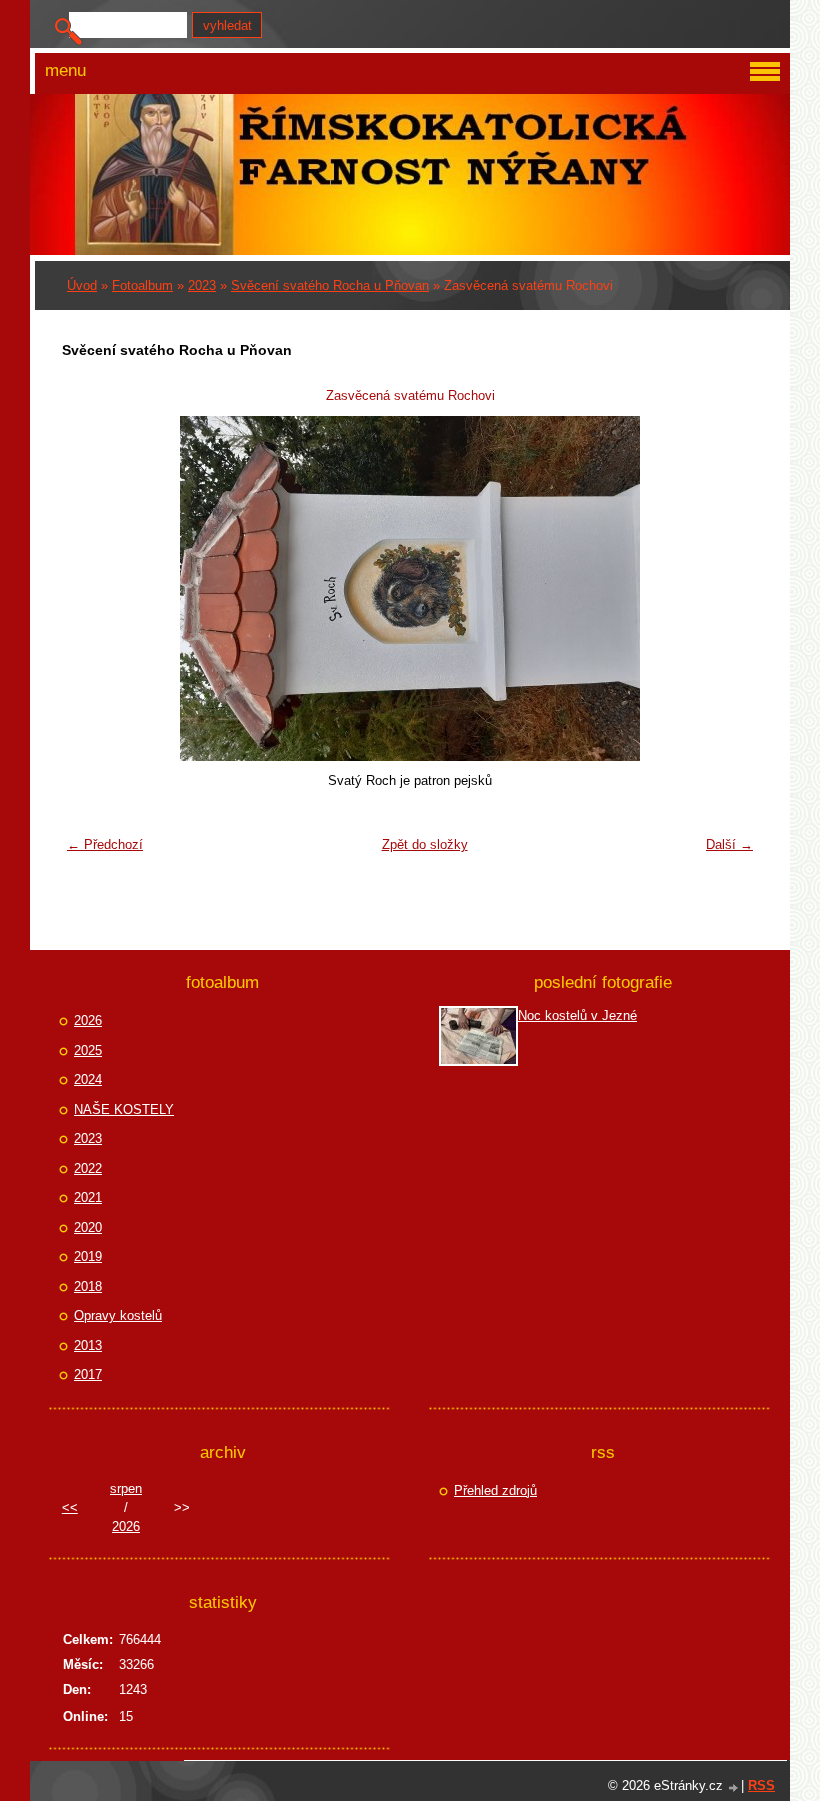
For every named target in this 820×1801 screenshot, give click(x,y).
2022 (88, 1168)
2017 (88, 1374)
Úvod (82, 285)
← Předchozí (105, 844)
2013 (88, 1345)
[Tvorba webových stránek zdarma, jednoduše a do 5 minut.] (734, 1787)
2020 (88, 1227)
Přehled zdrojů (495, 1490)
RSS (761, 1785)
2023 (202, 285)
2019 (88, 1256)
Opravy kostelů (118, 1315)
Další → (729, 844)
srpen (126, 1488)
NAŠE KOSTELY (124, 1109)
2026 (88, 1020)
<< (70, 1507)
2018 (88, 1286)
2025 (88, 1050)
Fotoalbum (142, 285)
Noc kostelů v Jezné (577, 1015)
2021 (88, 1197)
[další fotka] (730, 588)
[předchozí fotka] (89, 588)
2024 (88, 1079)
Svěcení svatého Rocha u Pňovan (330, 285)
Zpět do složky (425, 844)
